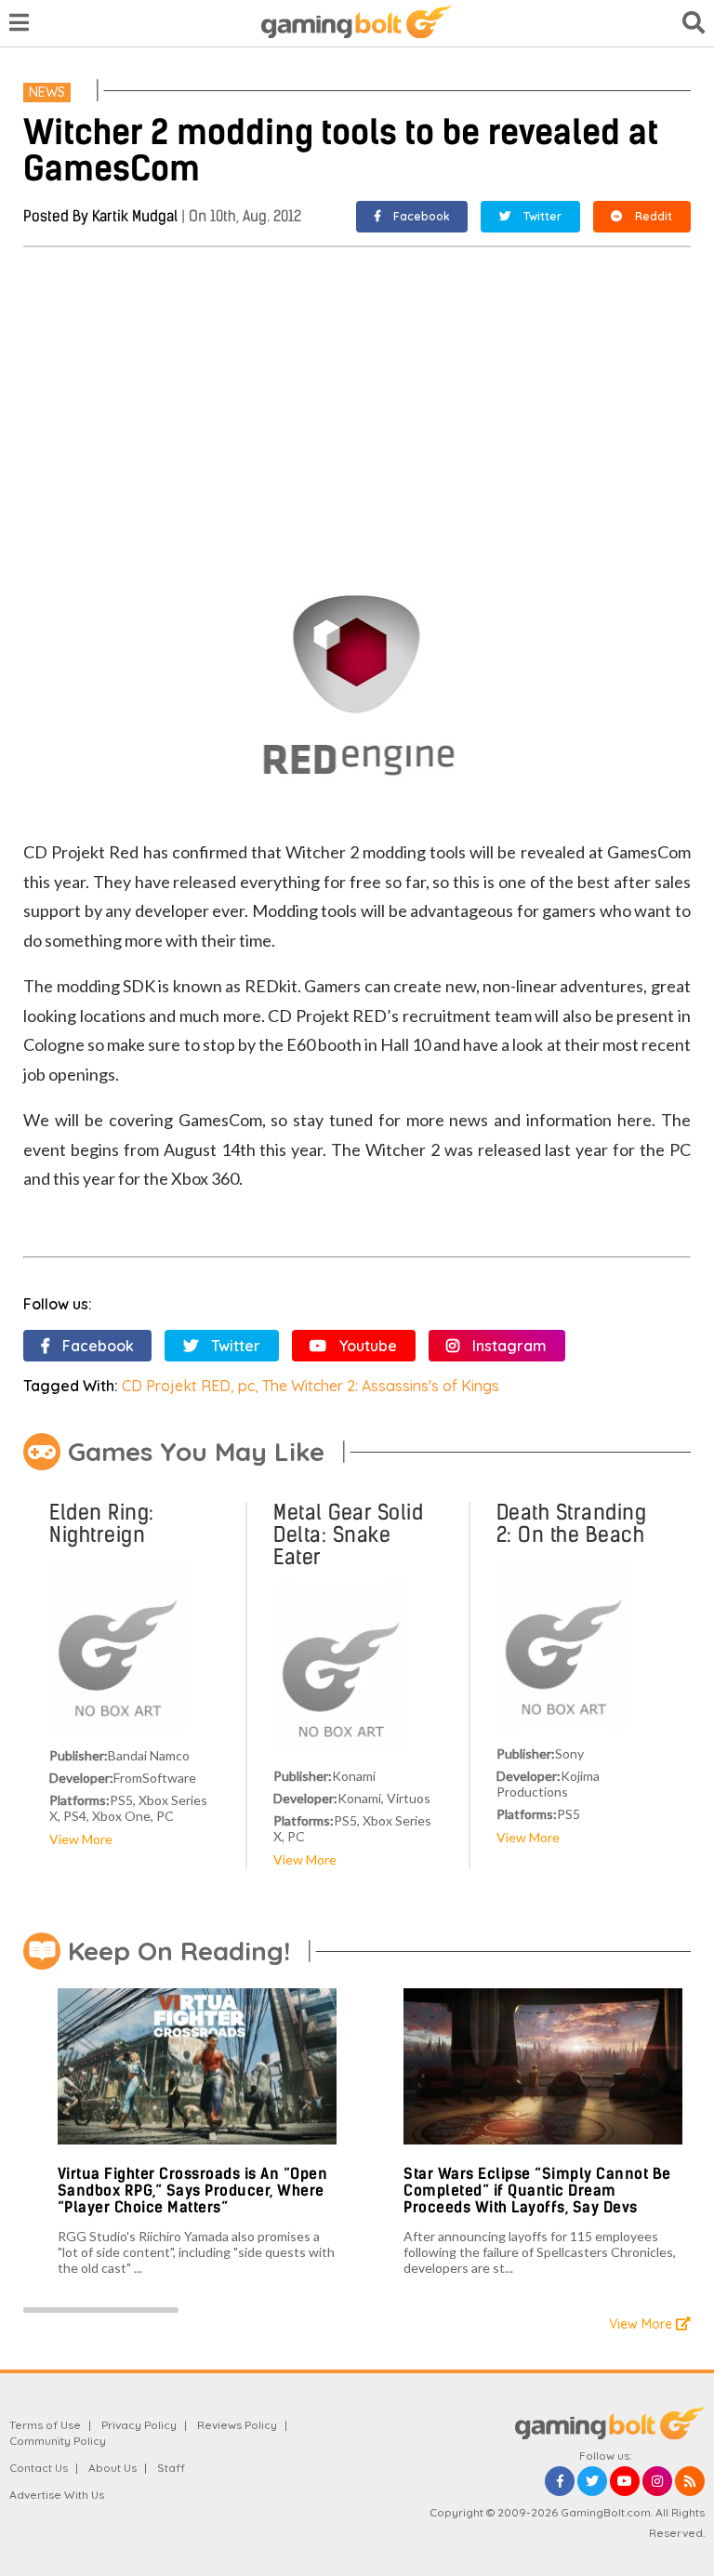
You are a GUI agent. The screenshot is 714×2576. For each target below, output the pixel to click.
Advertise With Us (57, 2495)
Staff (171, 2468)
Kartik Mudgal (135, 216)
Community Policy (58, 2441)
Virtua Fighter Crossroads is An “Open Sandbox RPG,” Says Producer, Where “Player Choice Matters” (193, 2190)
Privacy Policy (139, 2425)
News (47, 92)
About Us (112, 2468)
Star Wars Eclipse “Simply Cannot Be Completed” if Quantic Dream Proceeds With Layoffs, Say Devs (537, 2190)
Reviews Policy (237, 2425)
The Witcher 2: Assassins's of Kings (381, 1386)
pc (246, 1386)
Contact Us (39, 2468)
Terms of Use (45, 2425)
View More (81, 1839)
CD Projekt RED (176, 1386)
